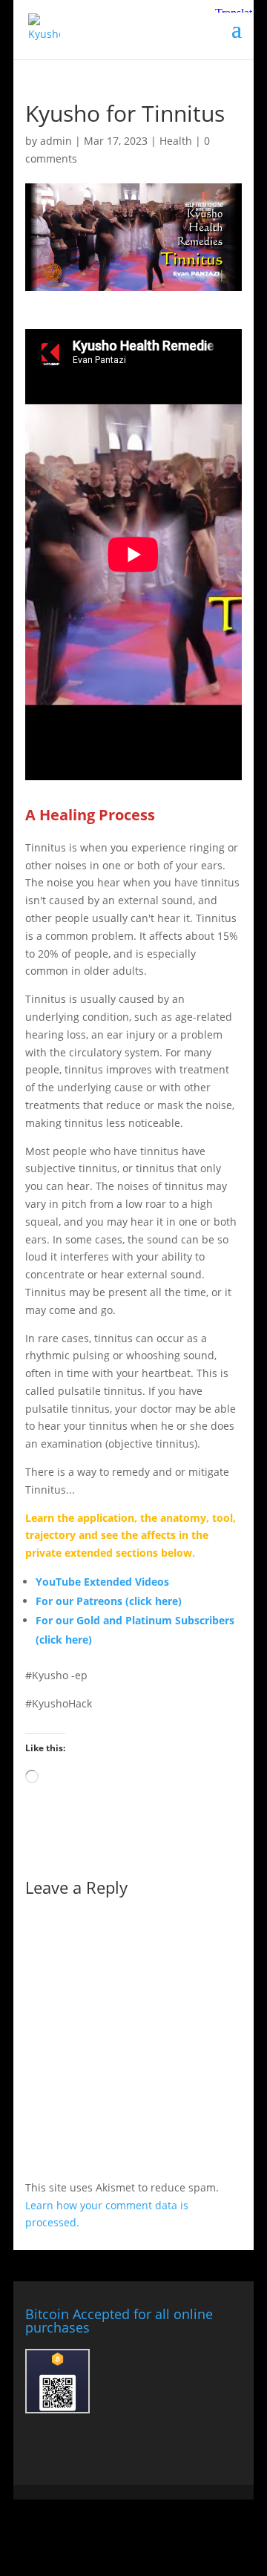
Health (176, 141)
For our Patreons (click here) (109, 1601)
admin (56, 141)
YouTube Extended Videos (102, 1582)
